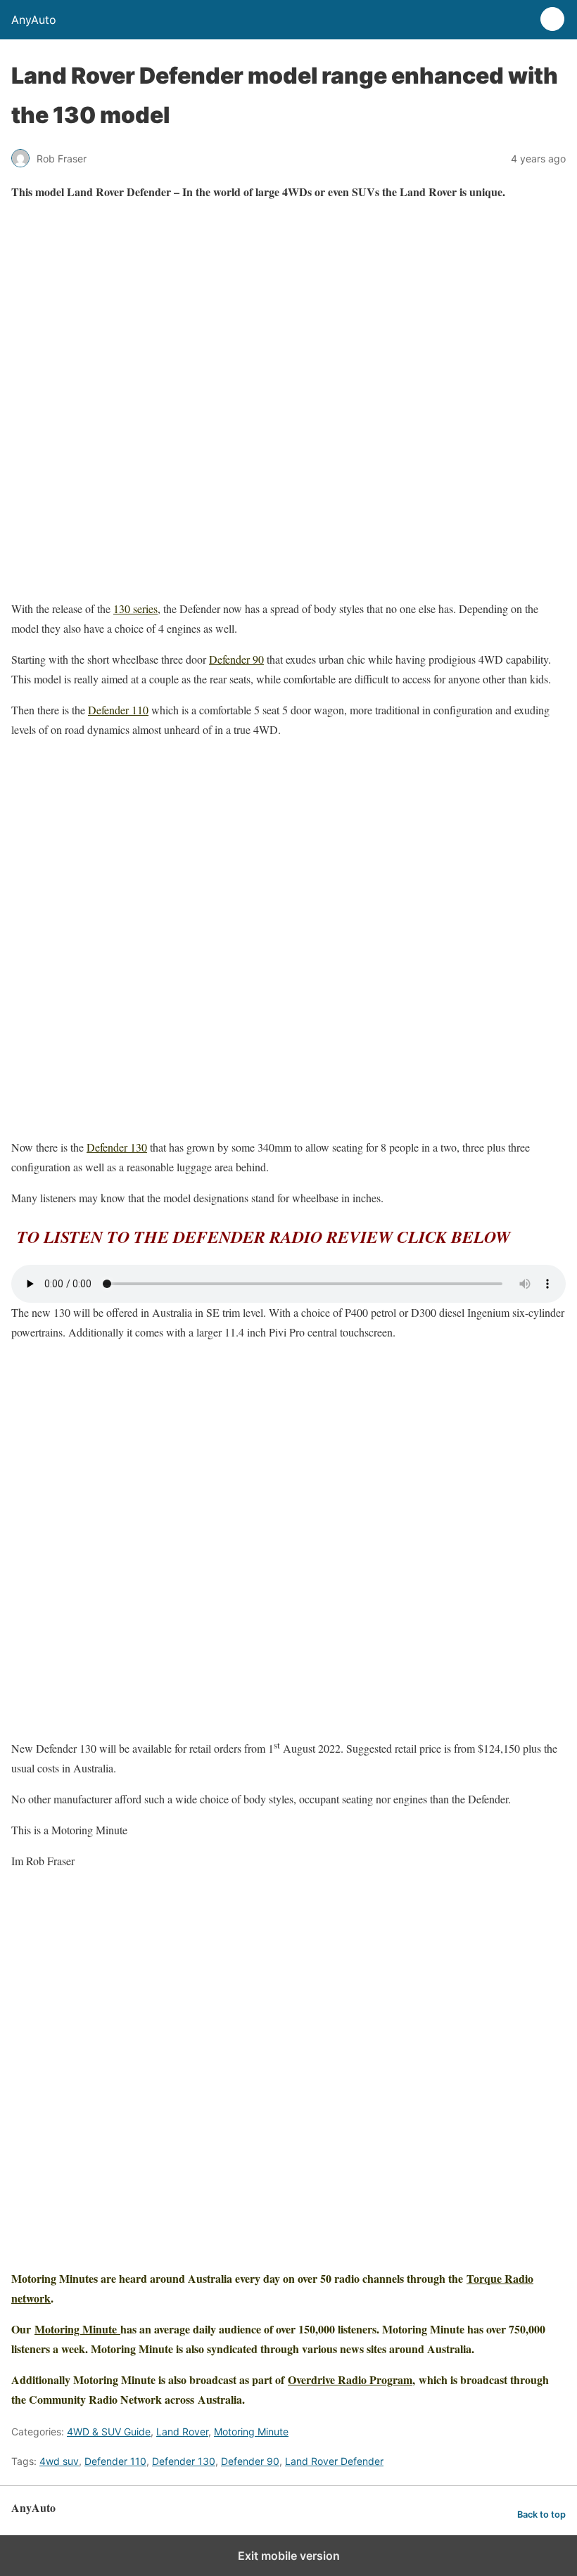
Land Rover (182, 2432)
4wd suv (59, 2461)
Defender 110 (118, 710)
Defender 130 (117, 1147)
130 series (135, 608)
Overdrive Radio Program (350, 2379)
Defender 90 (236, 659)
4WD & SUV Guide (109, 2432)
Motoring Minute (77, 2329)
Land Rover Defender (334, 2461)
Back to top (541, 2514)
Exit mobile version (289, 2556)
